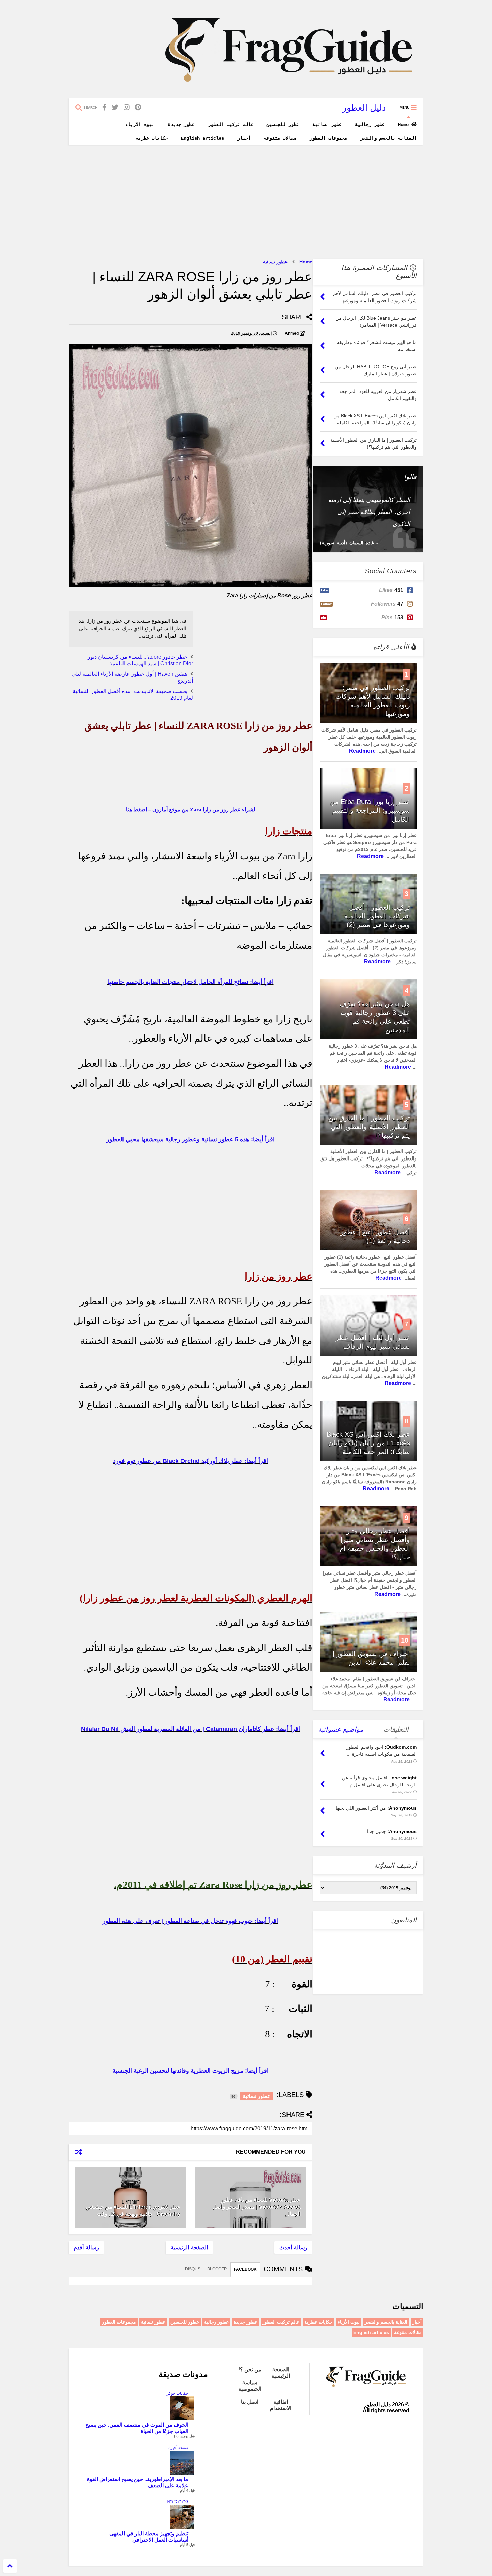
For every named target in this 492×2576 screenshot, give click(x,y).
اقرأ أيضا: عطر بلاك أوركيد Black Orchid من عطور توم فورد (191, 1461)
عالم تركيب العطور (231, 125)
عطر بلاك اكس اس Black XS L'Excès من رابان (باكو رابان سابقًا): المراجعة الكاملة (368, 1443)
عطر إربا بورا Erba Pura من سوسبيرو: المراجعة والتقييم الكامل (370, 810)
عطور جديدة (181, 125)
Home (405, 125)
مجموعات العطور (328, 138)
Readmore (362, 751)
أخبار (244, 138)
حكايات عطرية (152, 138)
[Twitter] (115, 108)
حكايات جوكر (178, 2393)
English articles (202, 138)
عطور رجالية (370, 125)
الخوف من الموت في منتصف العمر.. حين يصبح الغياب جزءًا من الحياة (137, 2428)
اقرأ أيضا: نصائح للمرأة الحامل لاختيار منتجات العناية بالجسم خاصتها (191, 982)
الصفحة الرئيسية (189, 2248)
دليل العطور (364, 108)
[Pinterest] (138, 108)
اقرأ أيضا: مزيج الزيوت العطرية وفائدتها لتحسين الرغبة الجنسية (191, 2071)
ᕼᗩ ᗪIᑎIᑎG (178, 2502)
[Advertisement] (246, 202)
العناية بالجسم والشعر (389, 138)
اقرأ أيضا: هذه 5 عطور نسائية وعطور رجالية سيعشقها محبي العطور (191, 1139)
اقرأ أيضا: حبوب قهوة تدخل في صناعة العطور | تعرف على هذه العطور (190, 1921)
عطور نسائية (327, 125)
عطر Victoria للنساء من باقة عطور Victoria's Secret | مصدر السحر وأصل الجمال (257, 2207)
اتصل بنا (250, 2402)
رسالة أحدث (293, 2248)
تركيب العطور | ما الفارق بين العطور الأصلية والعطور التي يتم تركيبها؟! (369, 1127)
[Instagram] (127, 108)
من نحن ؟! (250, 2369)
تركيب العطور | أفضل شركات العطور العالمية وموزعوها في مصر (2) (377, 916)
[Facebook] (105, 108)
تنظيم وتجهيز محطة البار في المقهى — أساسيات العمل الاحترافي (146, 2537)
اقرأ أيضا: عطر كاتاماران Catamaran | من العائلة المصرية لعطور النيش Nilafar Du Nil (190, 1729)
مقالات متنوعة (280, 138)
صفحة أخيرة (178, 2448)
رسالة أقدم (86, 2248)
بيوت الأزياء (140, 125)
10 (405, 1640)
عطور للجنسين (283, 125)
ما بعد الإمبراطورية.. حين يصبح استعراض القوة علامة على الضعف (138, 2482)
